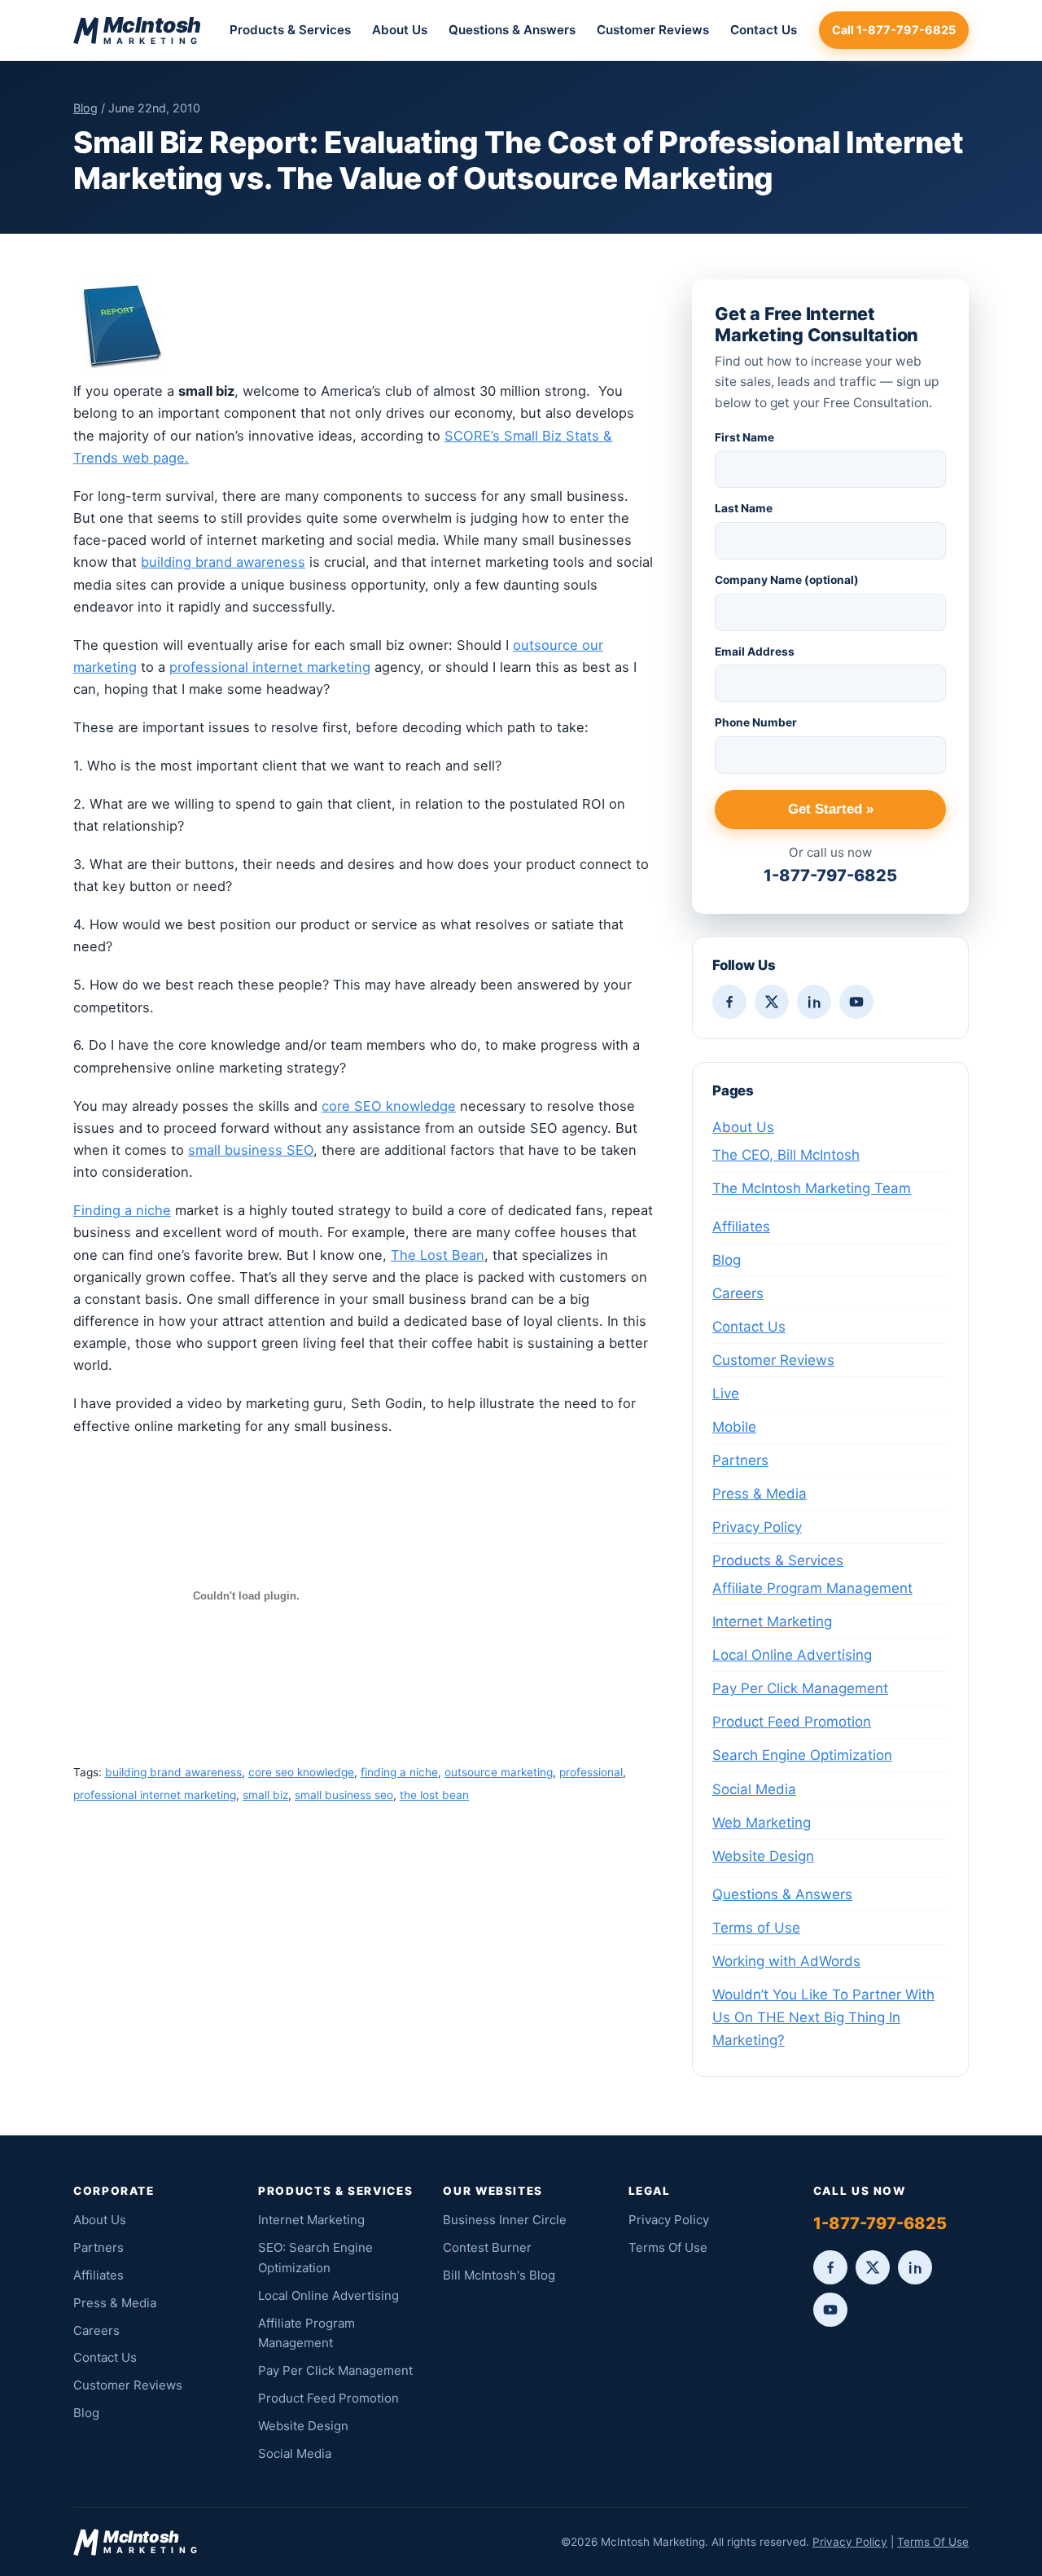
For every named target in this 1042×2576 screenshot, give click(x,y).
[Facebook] (729, 1002)
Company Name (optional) (787, 580)
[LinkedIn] (814, 1002)
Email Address (755, 652)
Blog (85, 108)
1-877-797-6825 (830, 875)
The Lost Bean (438, 1255)
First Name (744, 437)
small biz (265, 1795)
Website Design (763, 1856)
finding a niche (399, 1772)
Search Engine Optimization (802, 1755)
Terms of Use (756, 1928)
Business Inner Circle (505, 2220)
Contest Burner (487, 2247)
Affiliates (741, 1227)
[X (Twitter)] (772, 1002)
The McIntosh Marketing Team (812, 1188)
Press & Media (760, 1494)
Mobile (734, 1427)
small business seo (344, 1795)
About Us (400, 30)
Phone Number (756, 722)
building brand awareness (223, 562)
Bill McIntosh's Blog (499, 2275)
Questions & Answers (512, 30)
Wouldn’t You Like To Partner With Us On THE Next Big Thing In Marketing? (823, 2017)
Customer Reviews (653, 30)
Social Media (754, 1789)
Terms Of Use (668, 2247)
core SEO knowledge (389, 1106)
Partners (740, 1460)
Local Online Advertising (792, 1655)
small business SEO (251, 1150)
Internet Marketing (772, 1622)
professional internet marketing (270, 667)
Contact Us (764, 30)
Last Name (744, 508)
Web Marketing (762, 1823)
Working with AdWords (786, 1961)
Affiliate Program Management (812, 1588)
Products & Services (290, 30)
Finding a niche (122, 1210)
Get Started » (831, 809)
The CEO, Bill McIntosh (786, 1155)
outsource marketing (499, 1772)
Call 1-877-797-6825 (894, 30)
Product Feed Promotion (792, 1722)
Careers (738, 1293)
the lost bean (434, 1795)
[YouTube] (856, 1002)
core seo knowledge (301, 1772)
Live (726, 1393)
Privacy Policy (757, 1527)
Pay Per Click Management (800, 1688)
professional (591, 1772)
